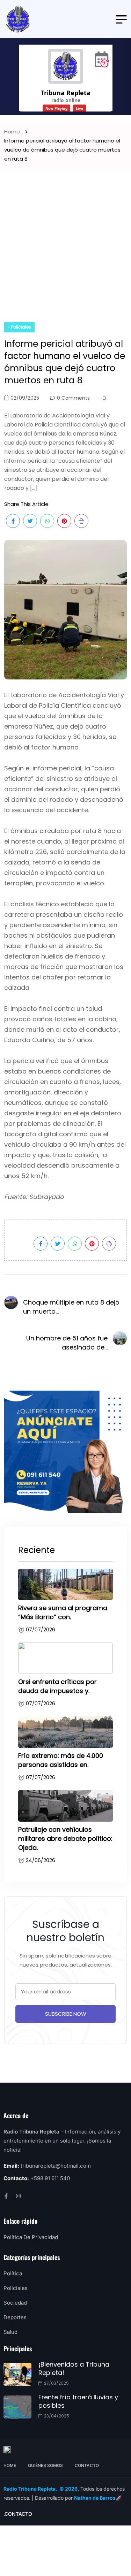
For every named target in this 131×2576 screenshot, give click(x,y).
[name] (18, 19)
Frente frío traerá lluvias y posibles (78, 2401)
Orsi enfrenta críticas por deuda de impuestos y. (57, 1686)
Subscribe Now (66, 2014)
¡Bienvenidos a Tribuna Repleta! (74, 2369)
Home (13, 132)
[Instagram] (18, 2196)
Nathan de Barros (95, 2498)
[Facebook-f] (6, 2196)
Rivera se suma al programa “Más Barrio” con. (63, 1612)
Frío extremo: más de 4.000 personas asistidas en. (61, 1760)
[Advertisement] (65, 253)
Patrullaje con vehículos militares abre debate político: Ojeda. (65, 1839)
